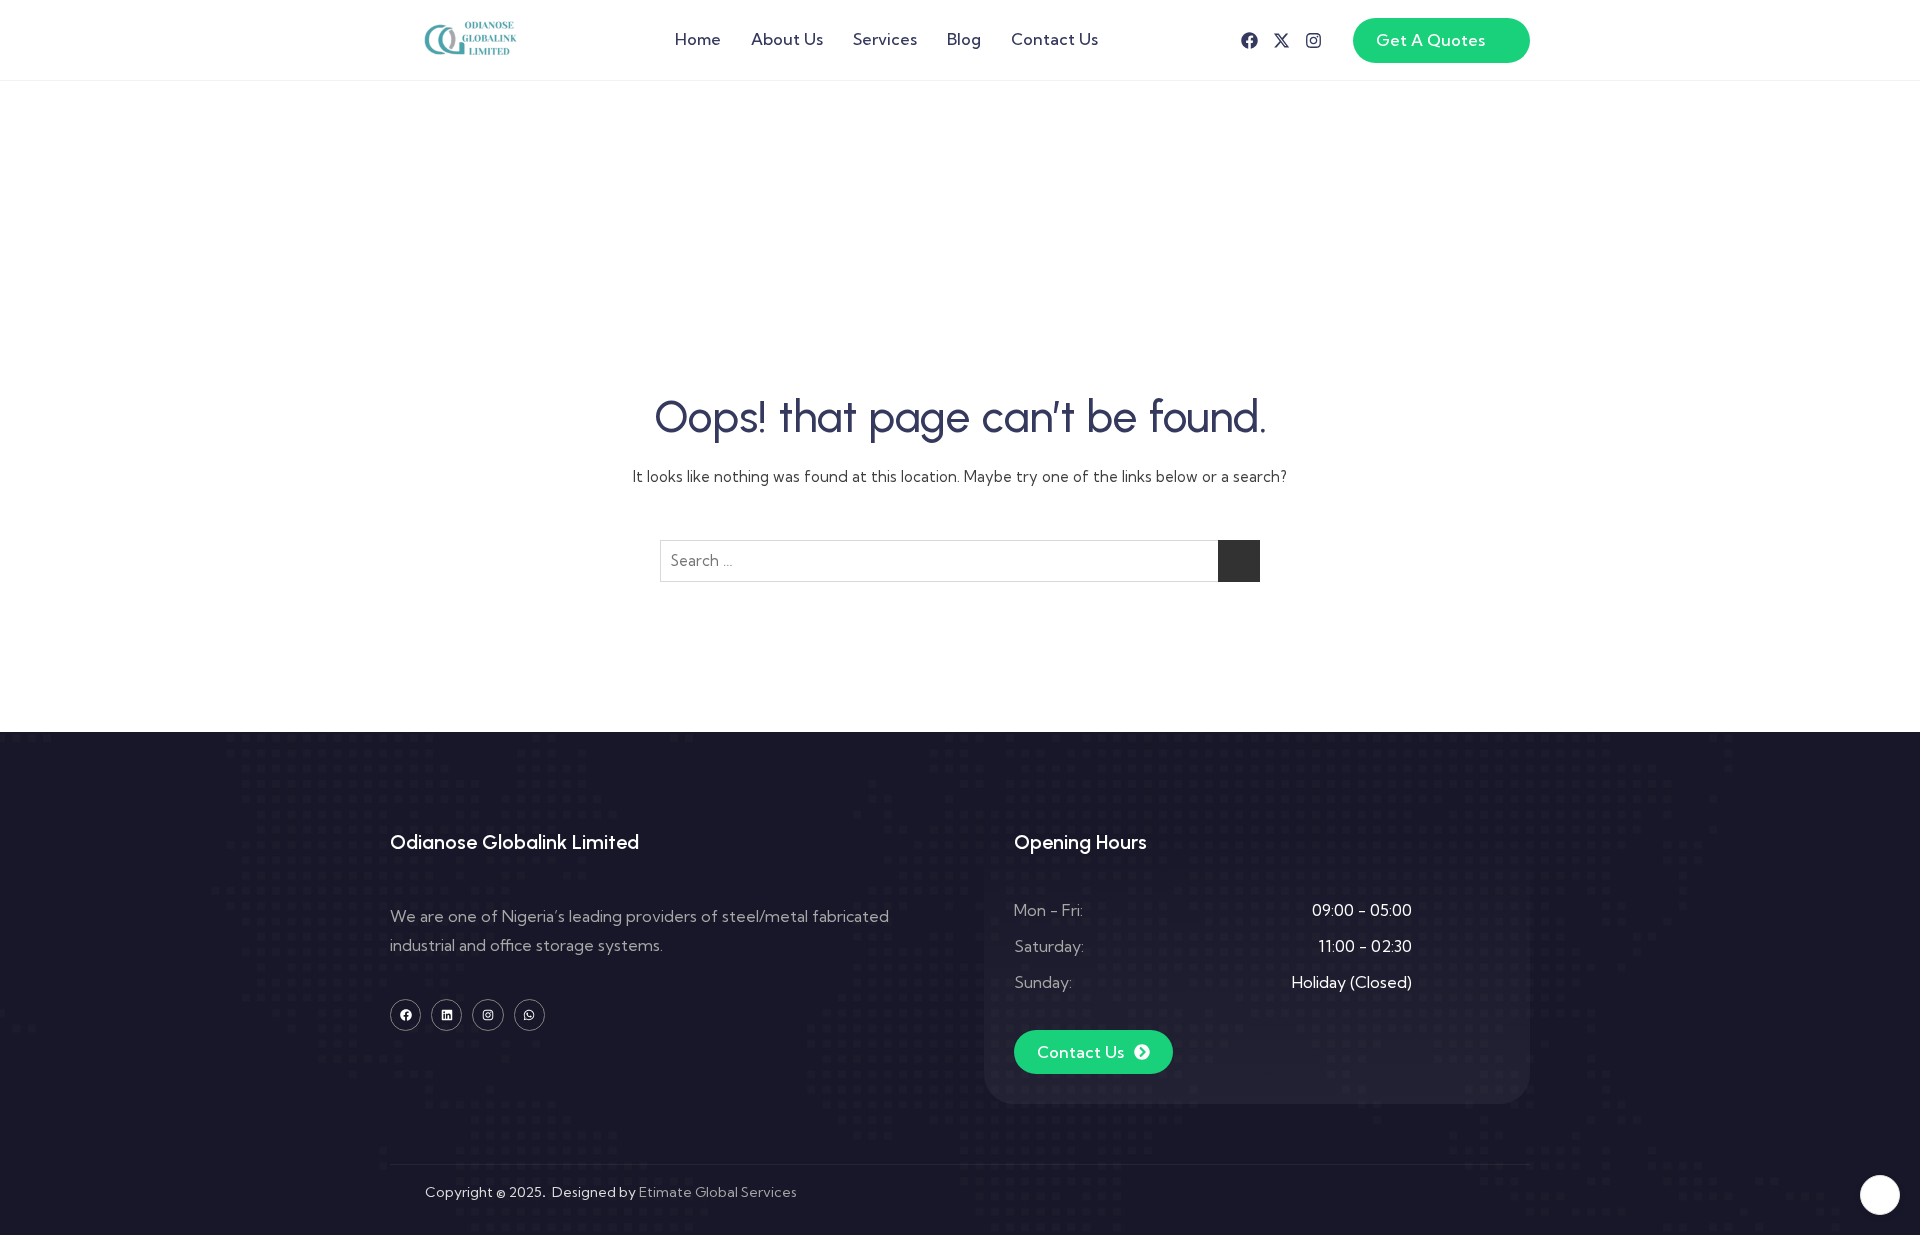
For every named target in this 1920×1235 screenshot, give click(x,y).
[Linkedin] (446, 1014)
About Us (787, 39)
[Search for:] (960, 561)
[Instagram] (1313, 40)
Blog (964, 39)
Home (698, 39)
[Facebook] (1249, 40)
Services (885, 39)
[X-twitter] (1281, 40)
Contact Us (1054, 39)
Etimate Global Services (718, 1192)
